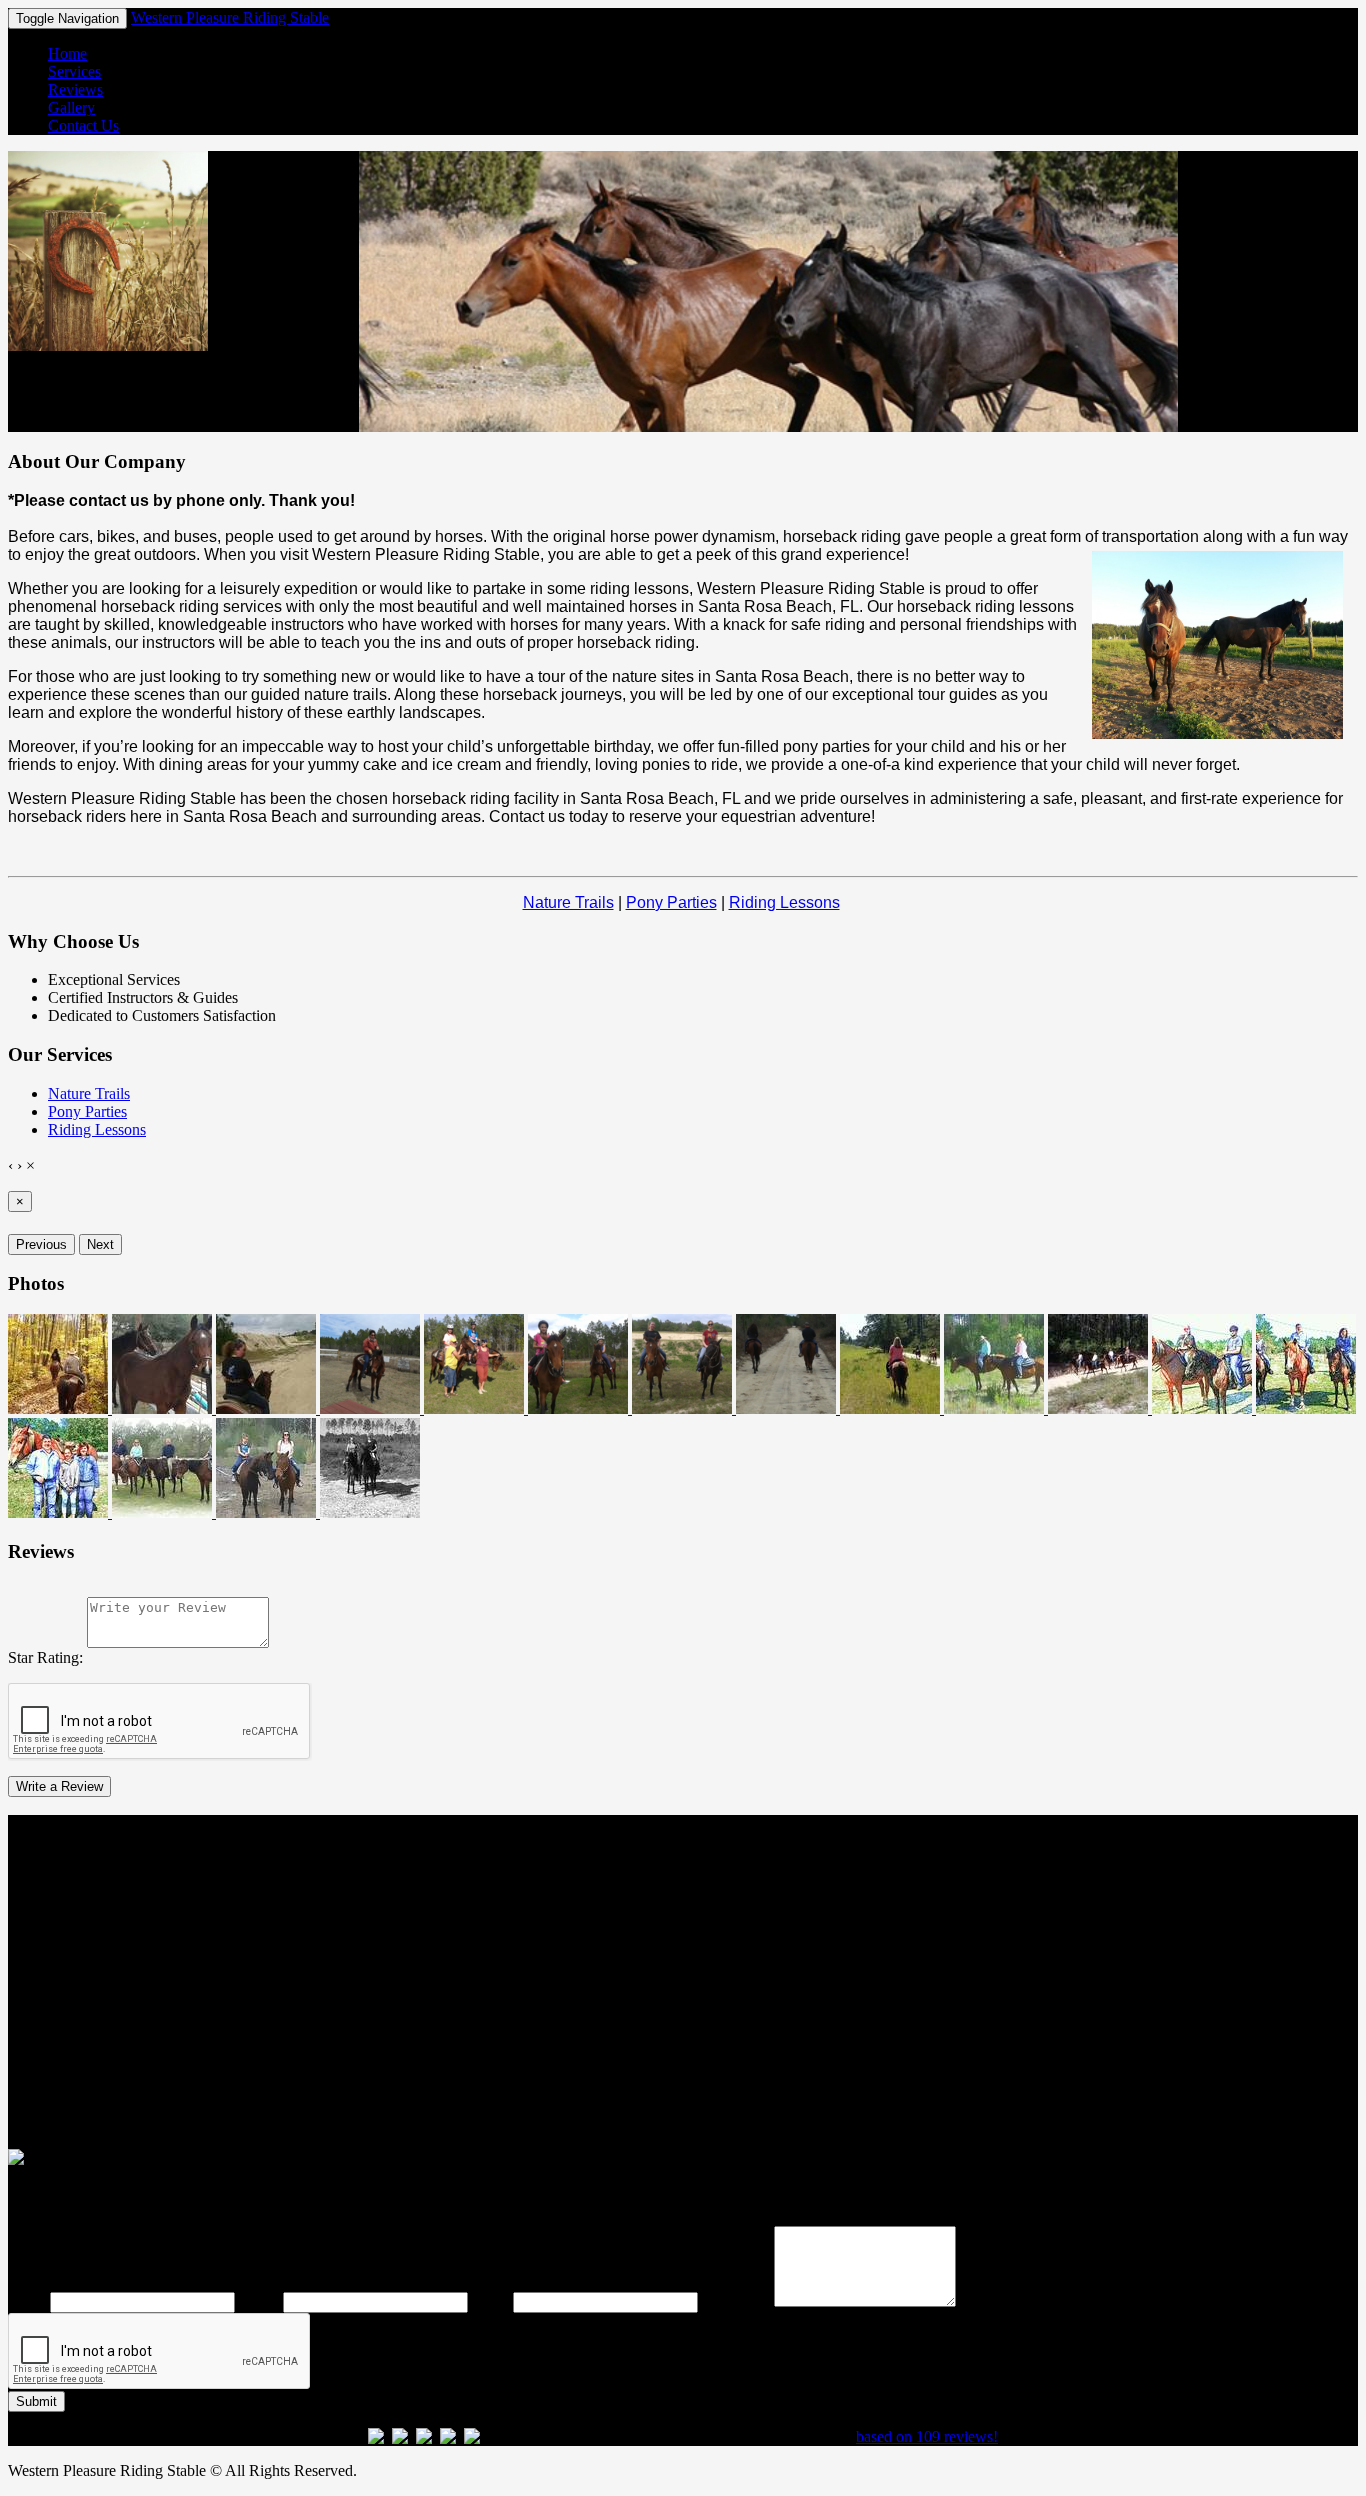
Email (490, 2301)
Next (100, 1244)
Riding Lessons (784, 902)
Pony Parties (671, 902)
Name (27, 2301)
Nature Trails (568, 902)
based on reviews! (927, 2436)
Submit (36, 2401)
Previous (41, 1244)
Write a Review (59, 1786)
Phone (259, 2301)
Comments (736, 2301)
